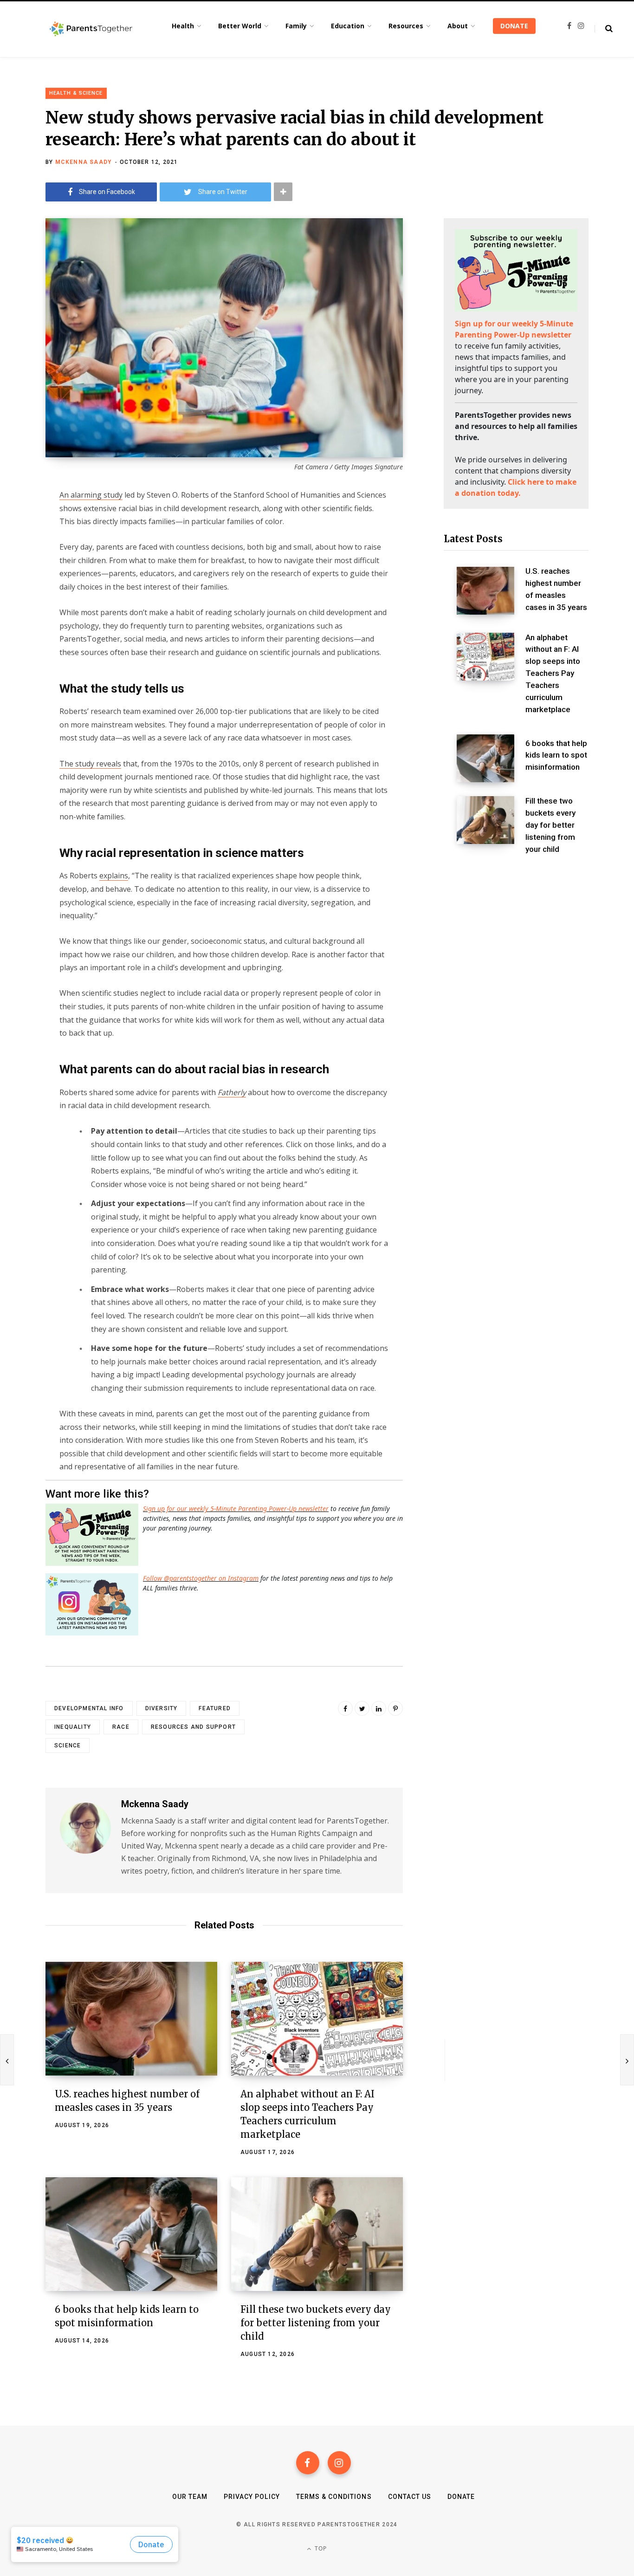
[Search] (604, 29)
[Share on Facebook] (21, 521)
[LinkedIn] (379, 1708)
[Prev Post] (7, 2060)
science (68, 1745)
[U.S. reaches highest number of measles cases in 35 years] (131, 2019)
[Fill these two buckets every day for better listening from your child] (317, 2234)
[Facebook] (308, 2463)
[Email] (21, 570)
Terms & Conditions (334, 2497)
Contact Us (410, 2497)
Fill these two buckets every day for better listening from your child (316, 2323)
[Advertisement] (516, 941)
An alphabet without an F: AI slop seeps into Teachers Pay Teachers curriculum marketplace (553, 673)
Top (320, 2548)
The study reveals (90, 764)
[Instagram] (339, 2463)
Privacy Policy (252, 2497)
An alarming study (91, 495)
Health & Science (76, 93)
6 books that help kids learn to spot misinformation (556, 755)
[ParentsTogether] (91, 29)
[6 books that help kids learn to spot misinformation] (131, 2234)
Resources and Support (193, 1727)
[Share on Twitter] (21, 545)
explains (114, 876)
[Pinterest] (395, 1708)
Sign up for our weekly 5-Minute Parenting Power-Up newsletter (236, 1509)
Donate (461, 2497)
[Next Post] (627, 2060)
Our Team (190, 2497)
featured (215, 1708)
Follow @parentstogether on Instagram (201, 1578)
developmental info (89, 1708)
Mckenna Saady (84, 162)
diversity (162, 1708)
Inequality (73, 1727)
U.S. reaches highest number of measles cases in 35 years (556, 589)
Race (121, 1727)
